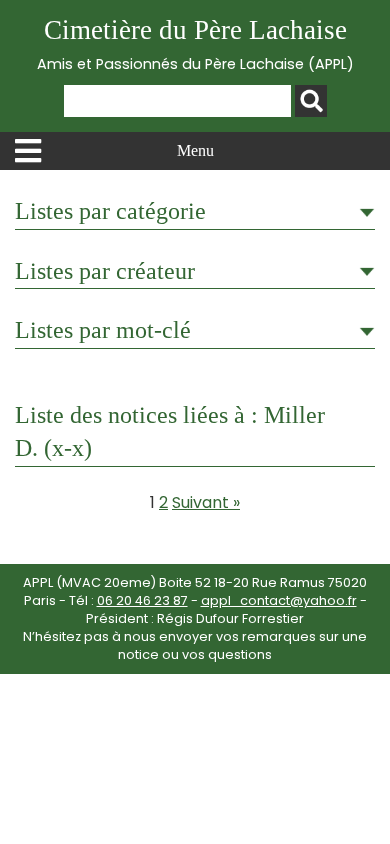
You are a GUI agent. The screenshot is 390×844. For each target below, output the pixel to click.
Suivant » (206, 502)
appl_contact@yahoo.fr (279, 600)
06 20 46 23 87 (142, 600)
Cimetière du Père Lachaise (195, 44)
